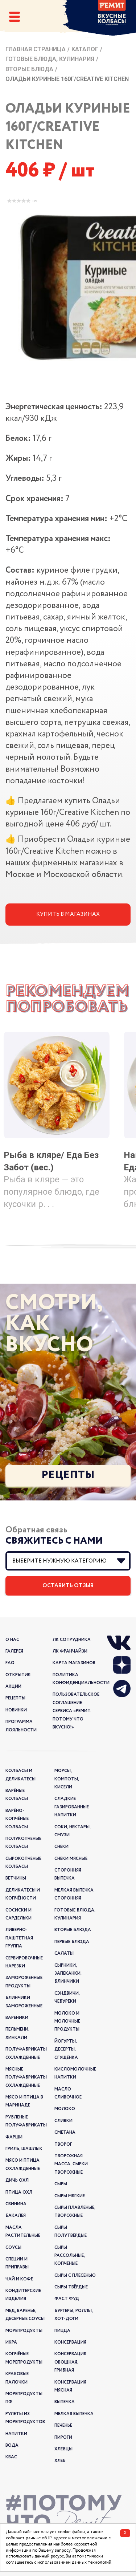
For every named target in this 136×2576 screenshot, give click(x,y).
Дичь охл (17, 2180)
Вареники (17, 2018)
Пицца (62, 2331)
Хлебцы (63, 2449)
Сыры (61, 2184)
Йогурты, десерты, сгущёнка (66, 2049)
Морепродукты (24, 2331)
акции (13, 1687)
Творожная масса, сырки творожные (71, 2164)
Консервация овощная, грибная (70, 2362)
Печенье (63, 2425)
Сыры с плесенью (75, 2276)
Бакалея (16, 2216)
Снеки (61, 1847)
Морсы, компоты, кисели (67, 1779)
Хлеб (60, 2461)
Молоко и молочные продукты (67, 2022)
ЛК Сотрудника (72, 1640)
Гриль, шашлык (24, 2149)
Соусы (13, 2248)
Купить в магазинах (68, 914)
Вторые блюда (29, 69)
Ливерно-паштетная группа (19, 1938)
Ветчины (16, 1878)
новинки (16, 1710)
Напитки (16, 2434)
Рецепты (68, 1475)
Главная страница (36, 49)
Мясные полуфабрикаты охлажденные (26, 2077)
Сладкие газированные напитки (72, 1807)
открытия (18, 1675)
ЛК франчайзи (70, 1651)
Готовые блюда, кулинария (50, 59)
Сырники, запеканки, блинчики (68, 1974)
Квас (11, 2457)
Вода (12, 2445)
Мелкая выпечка (74, 2414)
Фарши (14, 2137)
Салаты (64, 1953)
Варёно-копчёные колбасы (17, 1819)
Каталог (85, 49)
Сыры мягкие (70, 2196)
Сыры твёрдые (71, 2287)
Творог (63, 2144)
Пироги (63, 2437)
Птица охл (19, 2192)
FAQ (10, 1663)
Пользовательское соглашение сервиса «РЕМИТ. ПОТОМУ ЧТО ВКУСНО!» (76, 1711)
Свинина (16, 2204)
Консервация (70, 2342)
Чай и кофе (19, 2279)
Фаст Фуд (67, 2299)
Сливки (63, 2121)
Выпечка (65, 2402)
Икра (11, 2342)
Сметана (65, 2132)
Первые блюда (72, 1942)
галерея (14, 1651)
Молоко (65, 2109)
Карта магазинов (74, 1663)
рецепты (15, 1698)
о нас (12, 1640)
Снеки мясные (71, 1859)
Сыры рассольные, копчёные (70, 2256)
